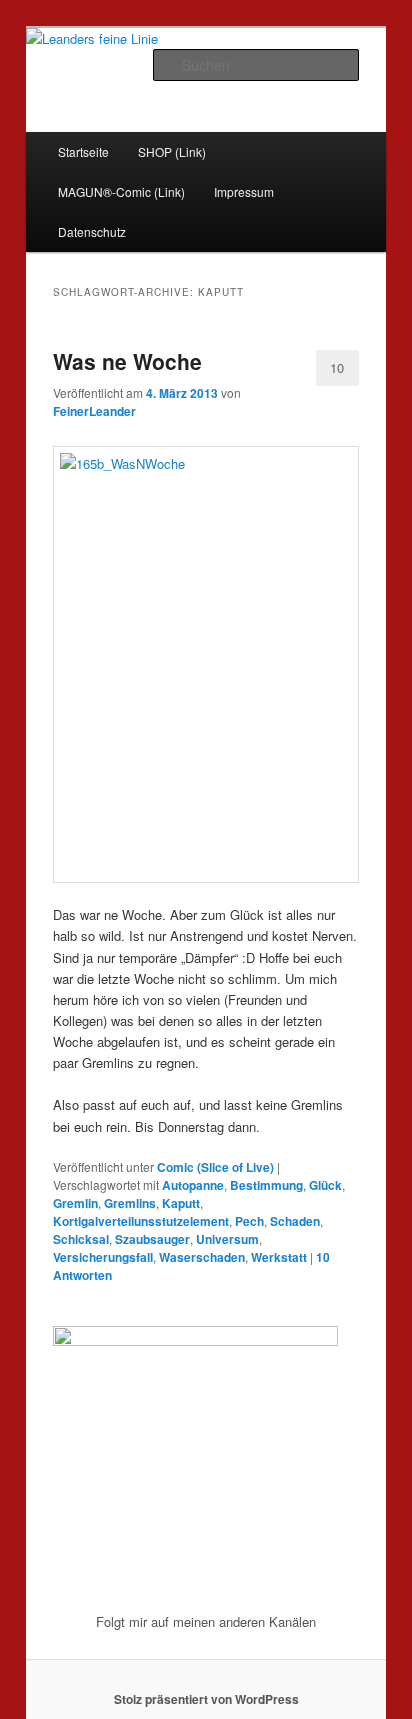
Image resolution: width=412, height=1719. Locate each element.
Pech (249, 1221)
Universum (227, 1239)
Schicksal (81, 1239)
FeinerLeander (94, 411)
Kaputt (181, 1203)
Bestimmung (266, 1185)
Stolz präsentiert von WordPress (206, 1699)
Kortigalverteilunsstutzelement (141, 1221)
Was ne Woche (127, 361)
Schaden (295, 1221)
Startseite (83, 151)
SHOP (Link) (172, 151)
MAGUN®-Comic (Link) (121, 191)
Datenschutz (92, 231)
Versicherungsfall (103, 1257)
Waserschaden (202, 1257)
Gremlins (130, 1203)
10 (337, 367)
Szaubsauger (152, 1239)
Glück (325, 1185)
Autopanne (193, 1185)
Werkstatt (279, 1257)
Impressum (244, 191)
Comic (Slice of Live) (215, 1167)
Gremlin (75, 1203)
